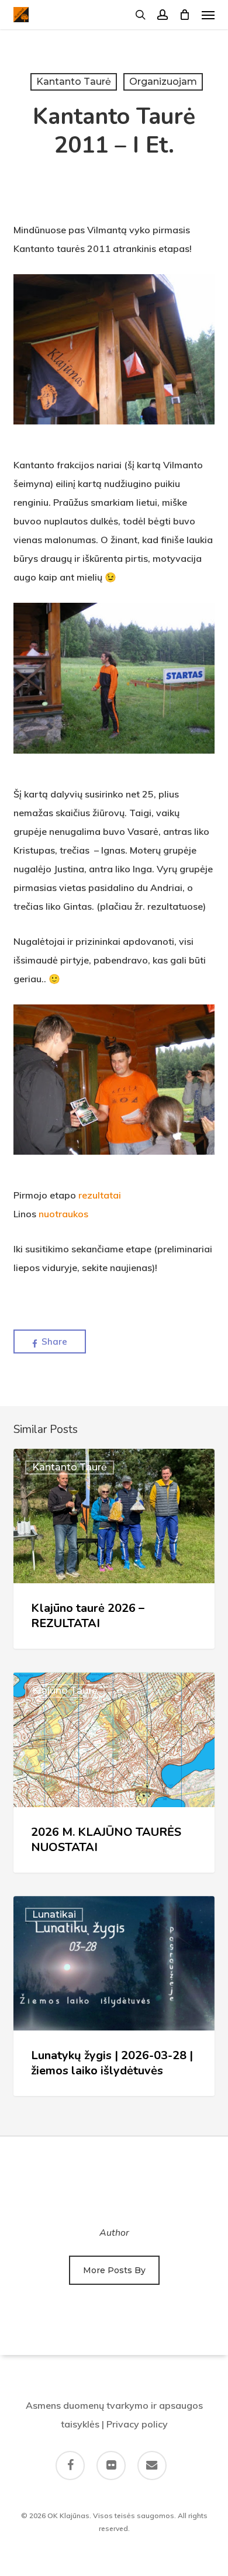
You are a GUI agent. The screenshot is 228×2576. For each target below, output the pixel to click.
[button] (208, 15)
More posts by (114, 2270)
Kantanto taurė (74, 82)
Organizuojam (163, 82)
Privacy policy (137, 2424)
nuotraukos (63, 1214)
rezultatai (100, 1195)
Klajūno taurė (65, 1691)
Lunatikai (54, 1914)
